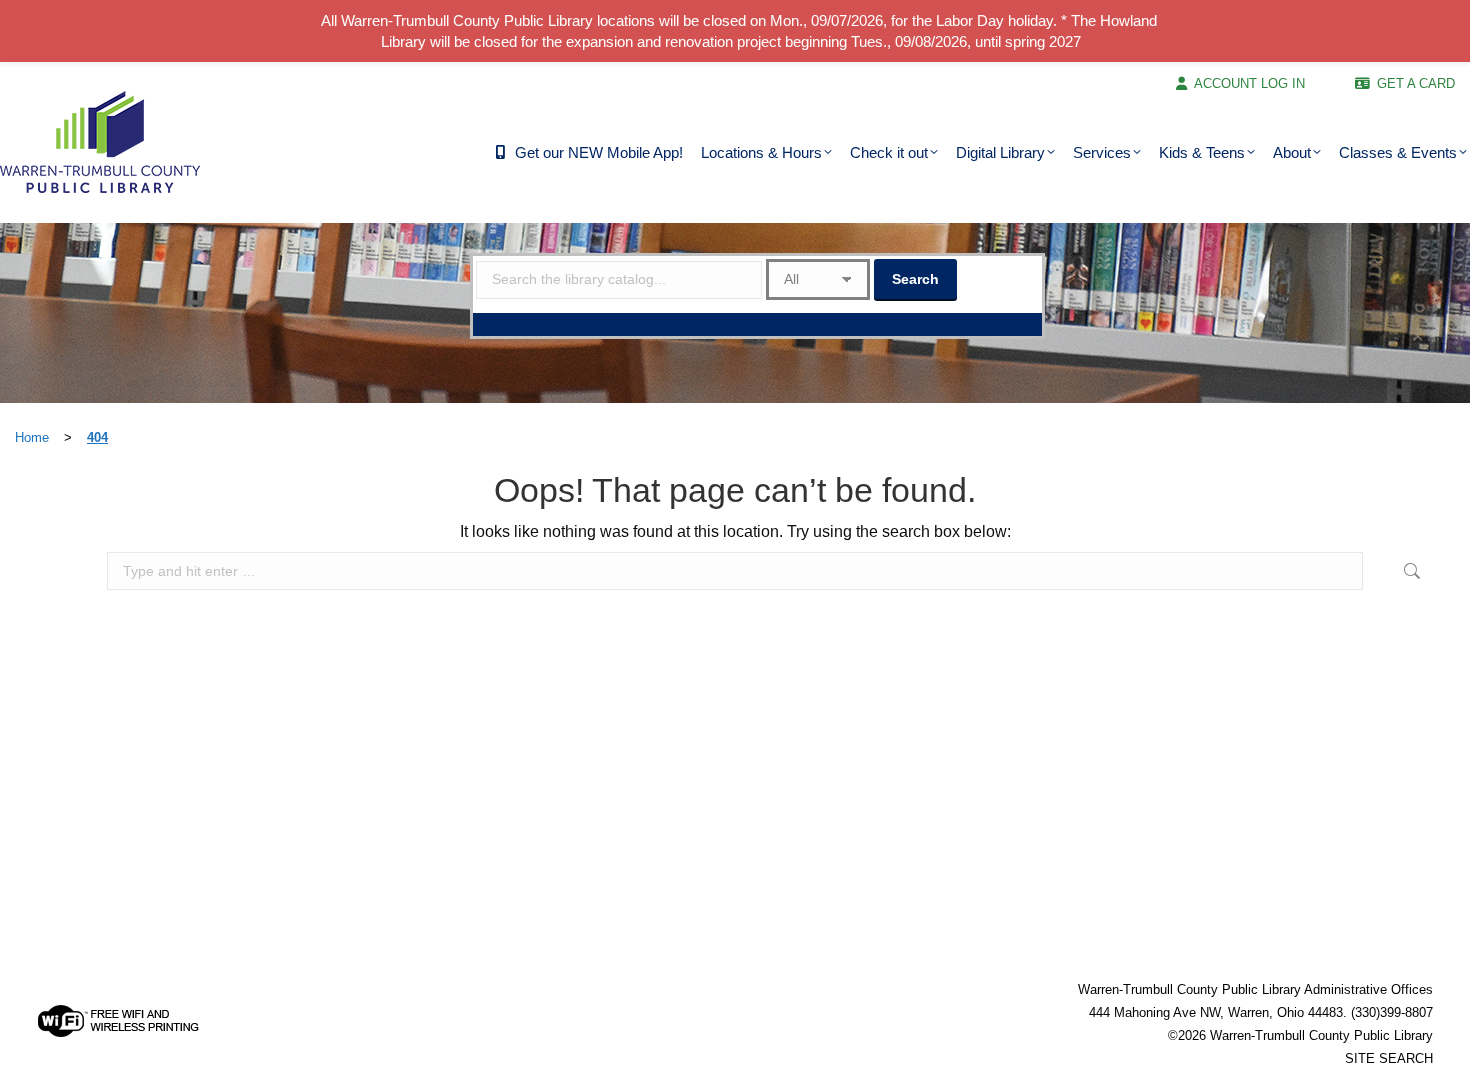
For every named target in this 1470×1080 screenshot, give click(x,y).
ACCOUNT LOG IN (1249, 83)
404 (97, 437)
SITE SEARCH (1389, 1058)
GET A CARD (1416, 83)
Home (32, 437)
